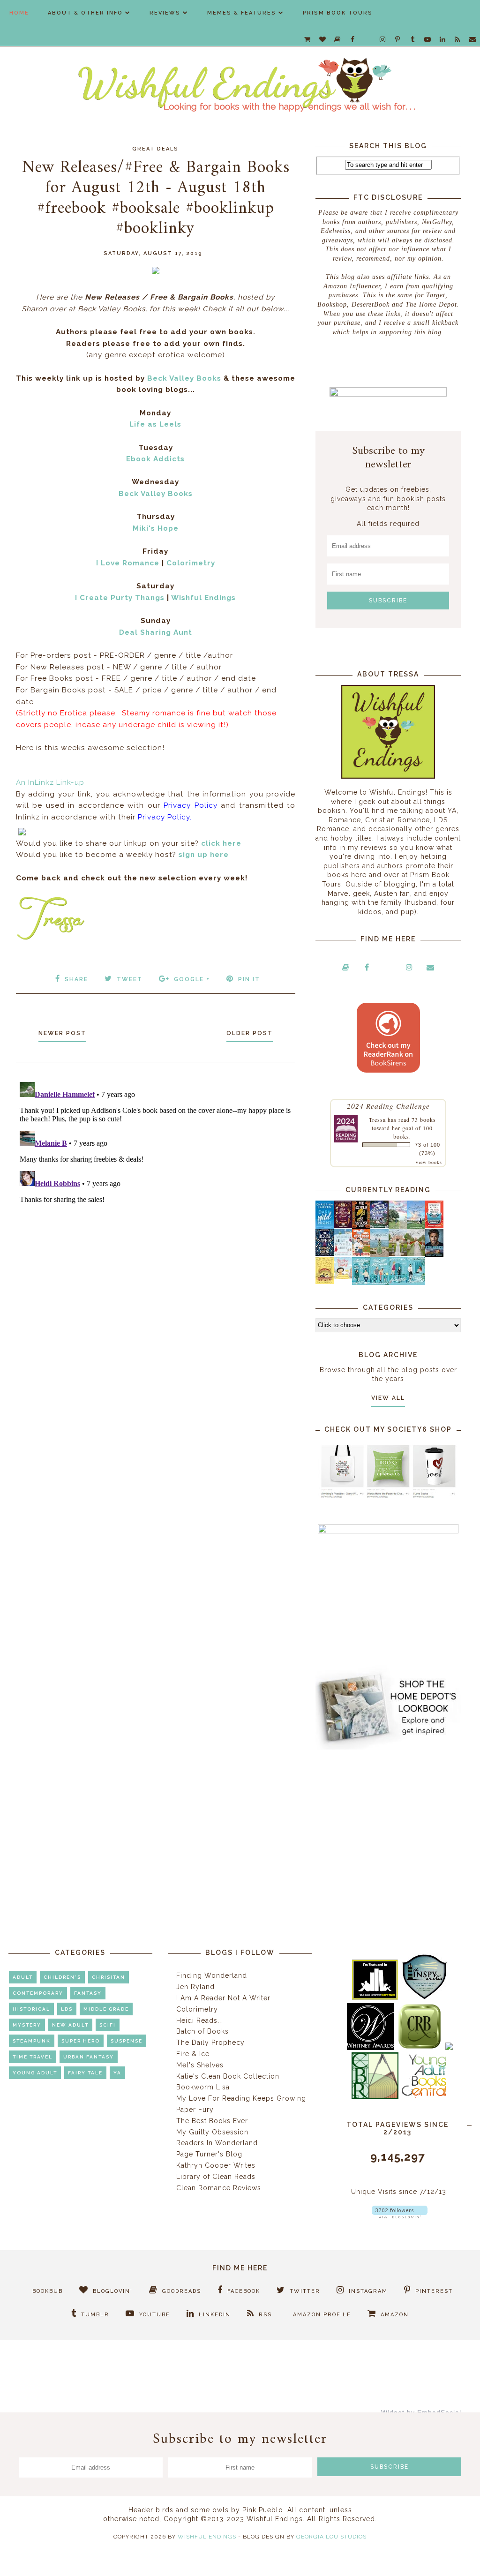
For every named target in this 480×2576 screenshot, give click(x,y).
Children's (62, 1977)
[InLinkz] (22, 830)
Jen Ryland (195, 1987)
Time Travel (33, 2057)
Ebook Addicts (155, 459)
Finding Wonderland (212, 1975)
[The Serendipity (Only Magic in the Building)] (398, 1283)
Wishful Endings (203, 598)
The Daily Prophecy (210, 2043)
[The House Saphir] (325, 1254)
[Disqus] (156, 1195)
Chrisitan (109, 1977)
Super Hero (81, 2041)
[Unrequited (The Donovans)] (379, 1254)
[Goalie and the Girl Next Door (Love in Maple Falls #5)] (361, 1254)
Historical (31, 2009)
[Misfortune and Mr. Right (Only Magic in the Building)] (361, 1283)
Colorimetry (191, 563)
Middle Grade (106, 2009)
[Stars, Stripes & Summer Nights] (379, 1225)
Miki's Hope (156, 528)
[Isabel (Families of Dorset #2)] (416, 1254)
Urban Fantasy (89, 2057)
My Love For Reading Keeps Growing (241, 2098)
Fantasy (88, 1993)
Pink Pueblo (263, 2510)
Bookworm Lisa (203, 2087)
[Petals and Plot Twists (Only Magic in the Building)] (379, 1283)
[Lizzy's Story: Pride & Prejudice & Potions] (343, 1225)
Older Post (250, 1033)
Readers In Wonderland (217, 2143)
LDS (67, 2009)
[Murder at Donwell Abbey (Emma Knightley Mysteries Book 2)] (343, 1254)
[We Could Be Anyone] (361, 1226)
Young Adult (35, 2073)
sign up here (204, 855)
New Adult (70, 2025)
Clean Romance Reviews (219, 2188)
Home (19, 13)
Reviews (165, 13)
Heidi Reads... (200, 2020)
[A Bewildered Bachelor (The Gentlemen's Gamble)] (416, 1226)
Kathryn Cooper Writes (216, 2165)
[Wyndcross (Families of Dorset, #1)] (398, 1254)
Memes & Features (242, 13)
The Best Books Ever (212, 2121)
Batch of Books (202, 2031)
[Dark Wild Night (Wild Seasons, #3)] (325, 1227)
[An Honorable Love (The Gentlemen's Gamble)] (398, 1226)
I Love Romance (128, 563)
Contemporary (38, 1993)
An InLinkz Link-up (50, 782)
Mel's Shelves (200, 2065)
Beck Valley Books (184, 378)
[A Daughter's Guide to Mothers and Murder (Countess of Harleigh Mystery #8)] (325, 1282)
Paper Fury (195, 2110)
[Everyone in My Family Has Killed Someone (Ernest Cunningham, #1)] (434, 1225)
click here (221, 843)
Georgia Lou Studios (331, 2537)
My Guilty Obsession (212, 2132)
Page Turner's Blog (209, 2154)
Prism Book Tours (338, 13)
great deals (155, 149)
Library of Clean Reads (216, 2177)
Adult (23, 1977)
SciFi (108, 2025)
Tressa (377, 1119)
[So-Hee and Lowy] (343, 1277)
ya (117, 2073)
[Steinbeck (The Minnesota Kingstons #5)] (434, 1254)
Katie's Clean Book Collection (228, 2076)
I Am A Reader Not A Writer (223, 1998)
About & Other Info (85, 13)
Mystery (27, 2025)
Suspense (127, 2041)
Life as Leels (155, 424)
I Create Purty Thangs (120, 598)
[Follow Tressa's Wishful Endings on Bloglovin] (400, 2216)
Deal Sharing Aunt (156, 632)
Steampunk (32, 2041)
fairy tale (85, 2073)
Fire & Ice (193, 2054)
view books (429, 1162)
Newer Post (62, 1033)
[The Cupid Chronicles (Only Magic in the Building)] (416, 1283)
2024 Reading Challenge (388, 1106)
